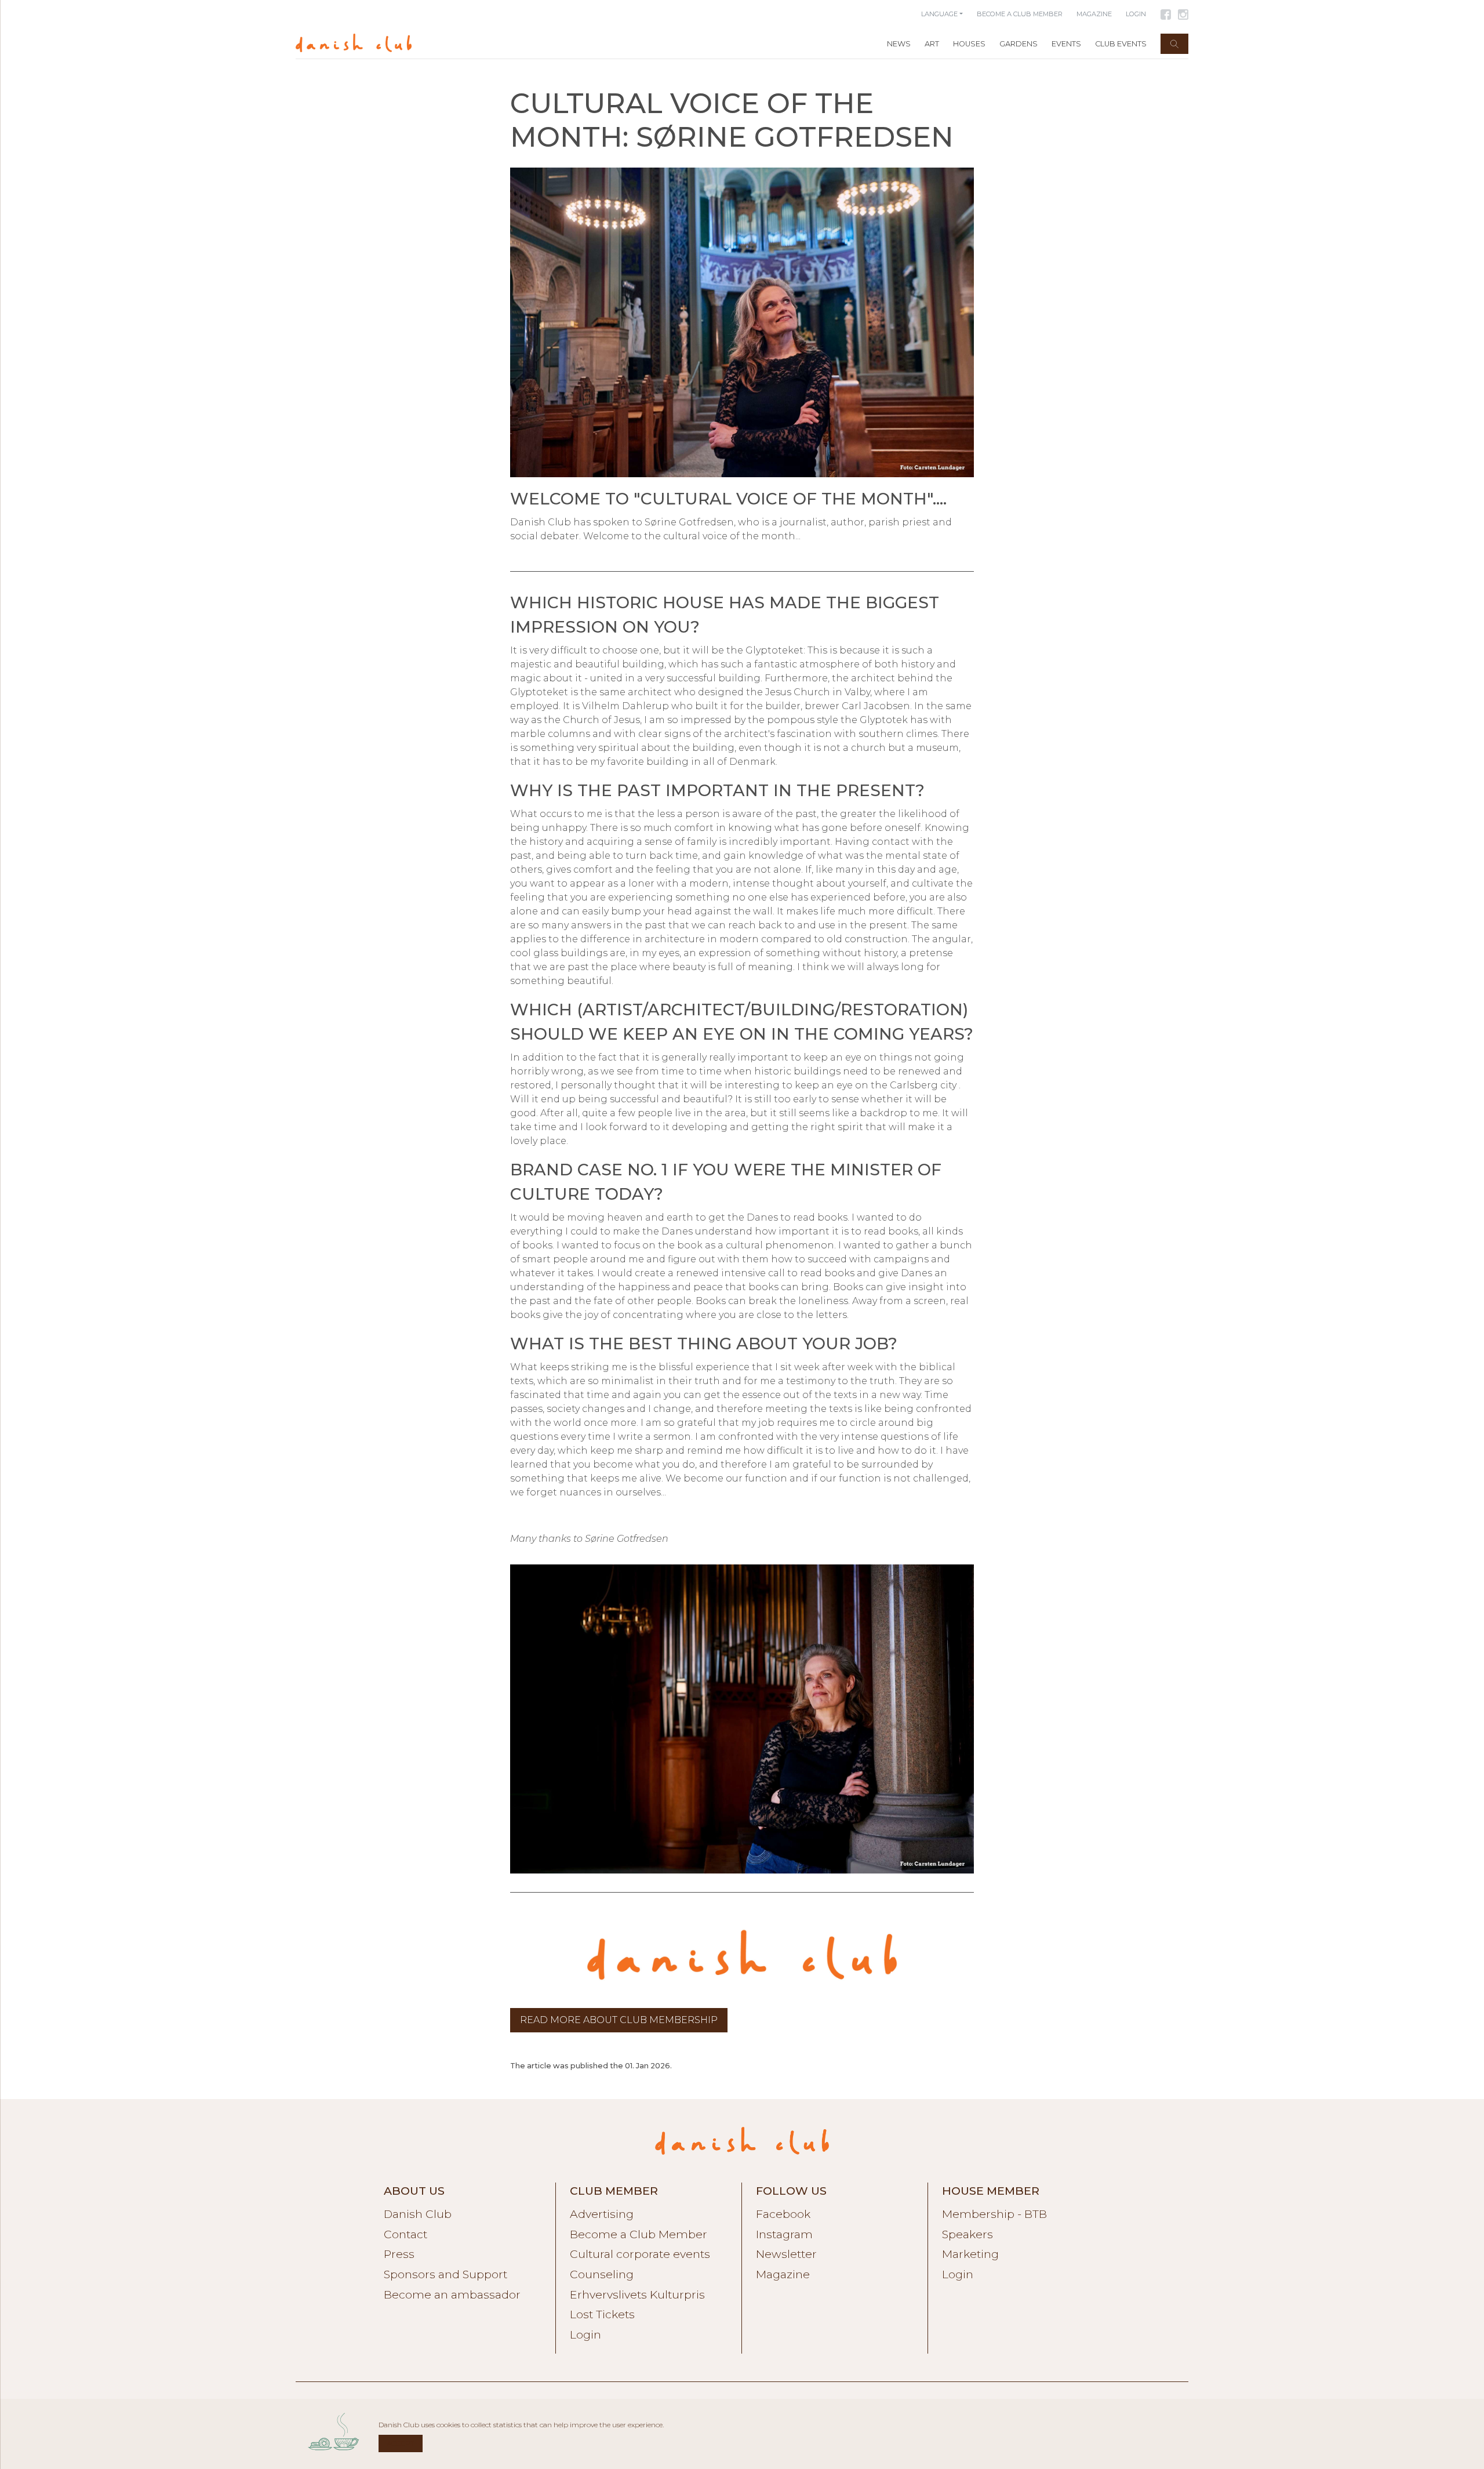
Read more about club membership (619, 2020)
